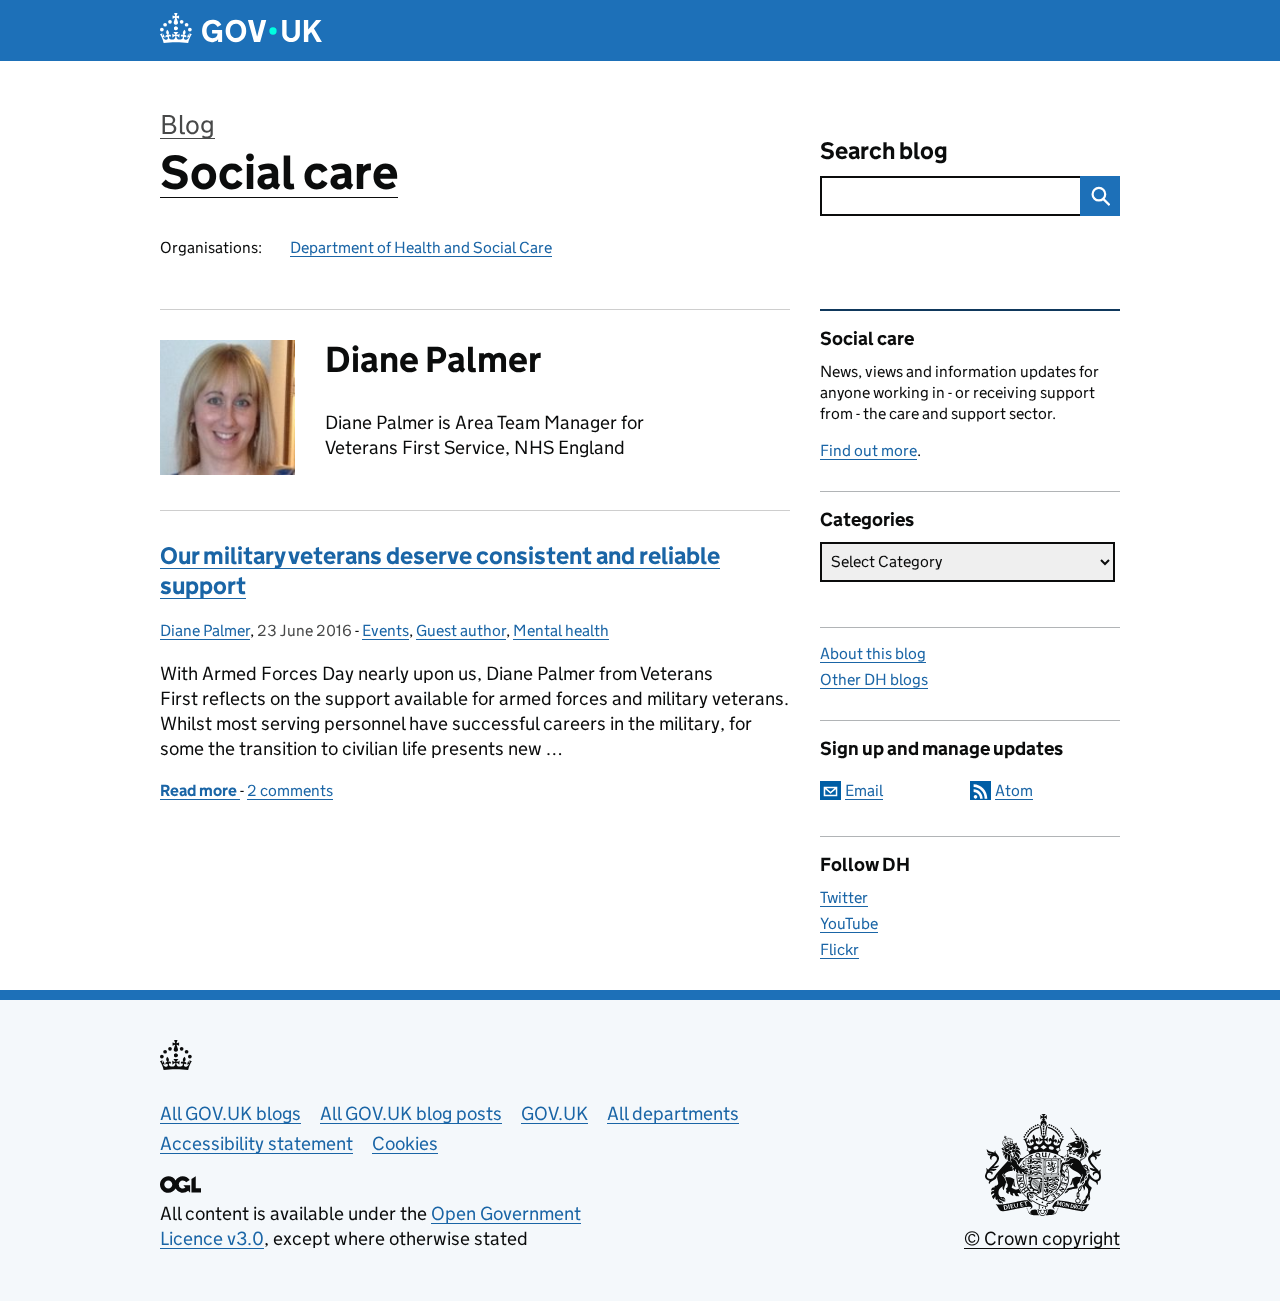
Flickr (839, 949)
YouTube (849, 923)
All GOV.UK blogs (230, 1113)
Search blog (884, 150)
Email (864, 790)
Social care (279, 172)
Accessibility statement (256, 1143)
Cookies (405, 1143)
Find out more (868, 450)
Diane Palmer (205, 630)
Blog (187, 124)
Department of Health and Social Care (421, 247)
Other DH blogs (874, 679)
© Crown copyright (1042, 1238)
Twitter (844, 897)
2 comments (290, 790)
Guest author (461, 630)
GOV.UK (554, 1113)
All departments (673, 1113)
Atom (1014, 790)
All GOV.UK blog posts (411, 1113)
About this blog (873, 653)
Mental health (561, 630)
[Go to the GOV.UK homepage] (241, 30)
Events (385, 630)
